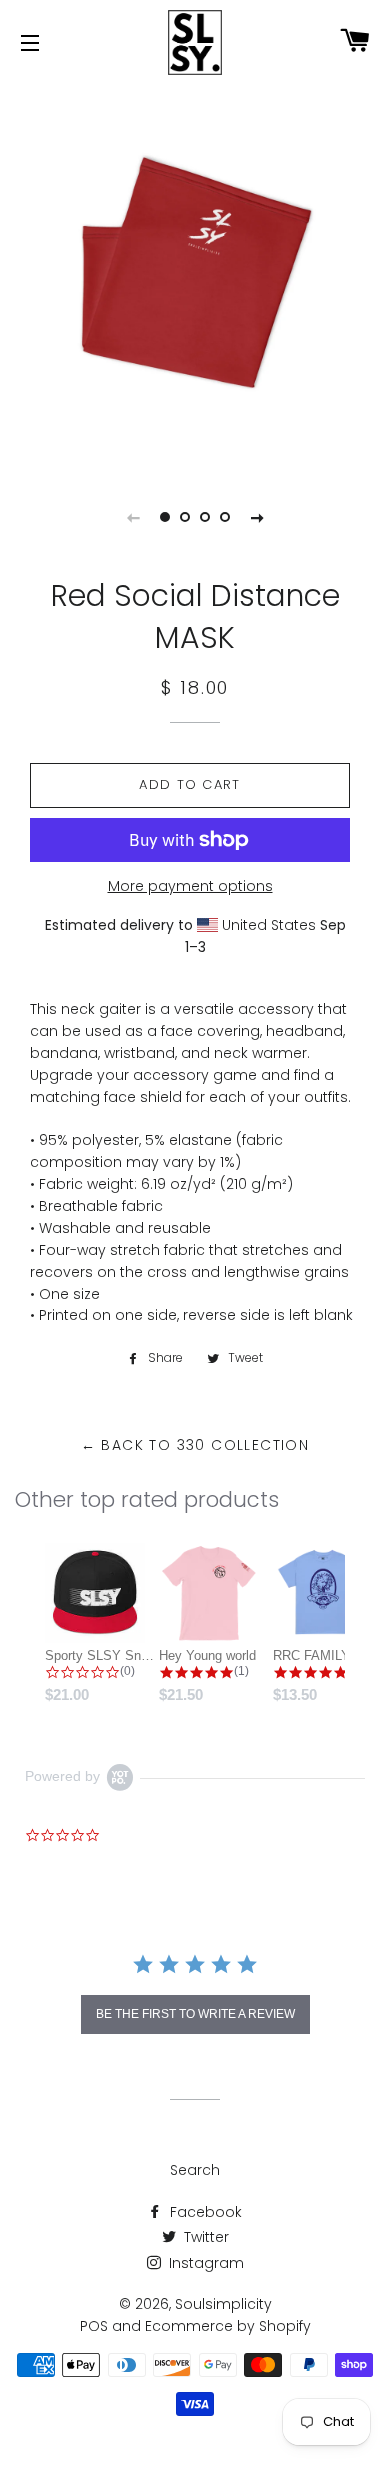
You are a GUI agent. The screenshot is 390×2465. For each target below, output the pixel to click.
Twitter (204, 2237)
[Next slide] (257, 517)
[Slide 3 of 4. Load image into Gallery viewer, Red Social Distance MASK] (205, 517)
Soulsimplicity (223, 2304)
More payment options (190, 886)
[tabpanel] (195, 275)
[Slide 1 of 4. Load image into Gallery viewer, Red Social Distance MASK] (165, 517)
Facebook (204, 2212)
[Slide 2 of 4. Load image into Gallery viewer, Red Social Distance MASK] (185, 517)
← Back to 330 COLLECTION (195, 1445)
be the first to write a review (195, 2014)
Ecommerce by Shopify (228, 2326)
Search (195, 2170)
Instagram (204, 2263)
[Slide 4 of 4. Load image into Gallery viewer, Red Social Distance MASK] (225, 517)
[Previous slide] (133, 517)
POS (94, 2326)
